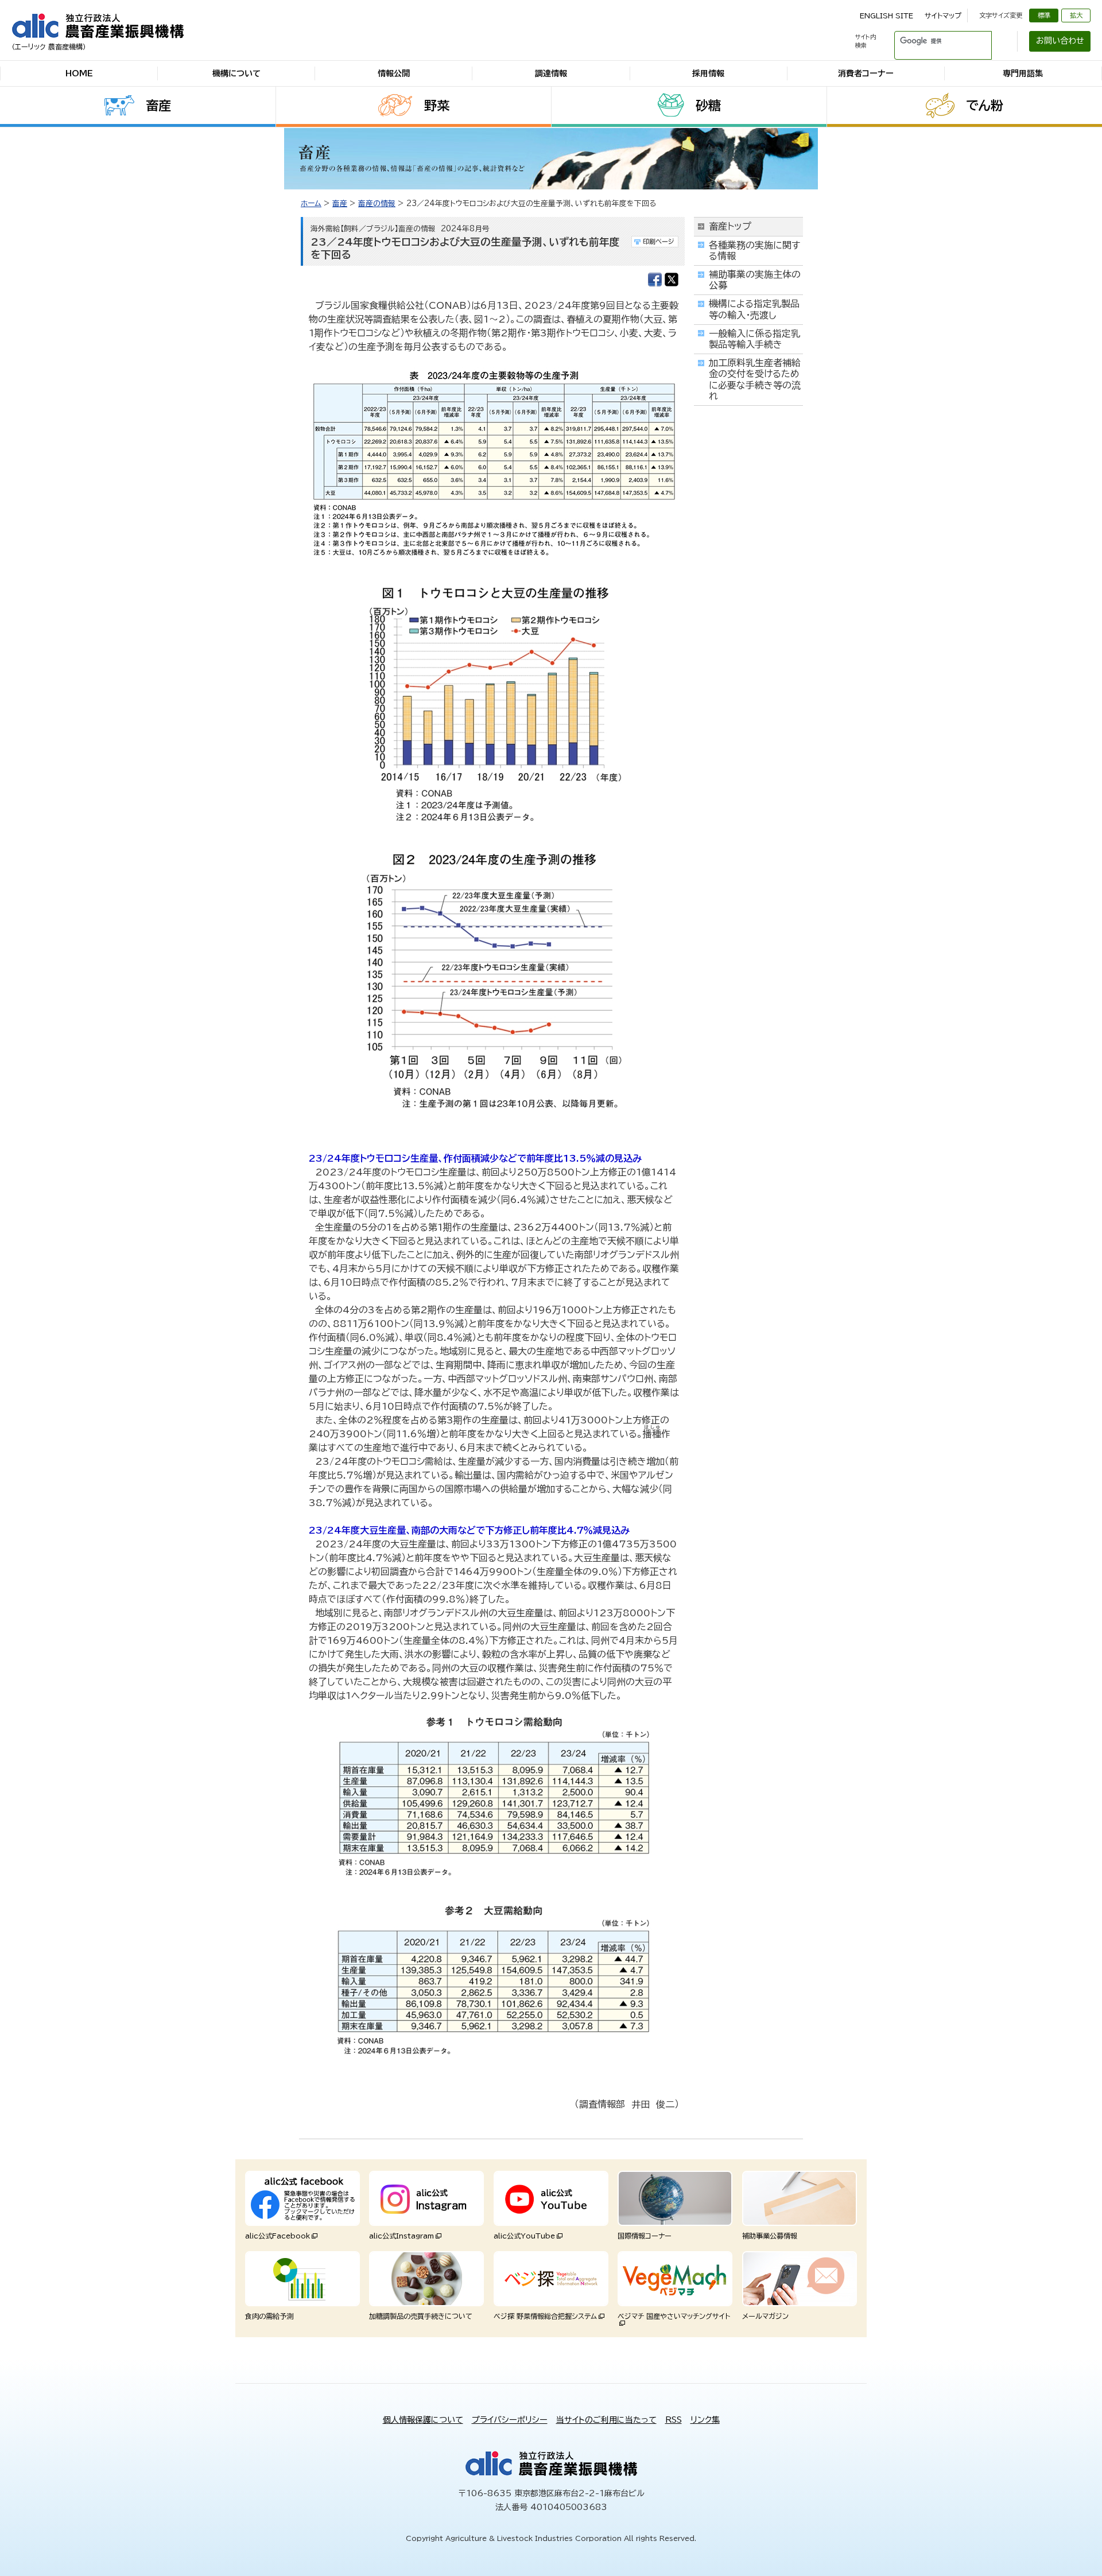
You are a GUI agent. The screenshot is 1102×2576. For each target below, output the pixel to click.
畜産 (158, 106)
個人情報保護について (423, 2420)
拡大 (1076, 15)
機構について (236, 73)
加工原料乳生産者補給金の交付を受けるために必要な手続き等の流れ (755, 379)
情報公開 (394, 73)
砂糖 (708, 106)
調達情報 (551, 73)
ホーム (311, 203)
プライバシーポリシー (510, 2420)
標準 (1044, 15)
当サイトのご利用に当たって (606, 2420)
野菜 (437, 106)
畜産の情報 (377, 203)
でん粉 (985, 106)
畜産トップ (730, 226)
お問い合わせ (1060, 41)
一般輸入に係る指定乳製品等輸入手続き (754, 339)
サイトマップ (943, 15)
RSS (674, 2420)
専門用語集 (1023, 73)
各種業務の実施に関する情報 (754, 251)
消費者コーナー (866, 73)
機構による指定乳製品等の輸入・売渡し (754, 309)
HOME (79, 73)
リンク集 (705, 2420)
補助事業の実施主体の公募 (755, 280)
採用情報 (708, 73)
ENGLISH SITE (886, 15)
